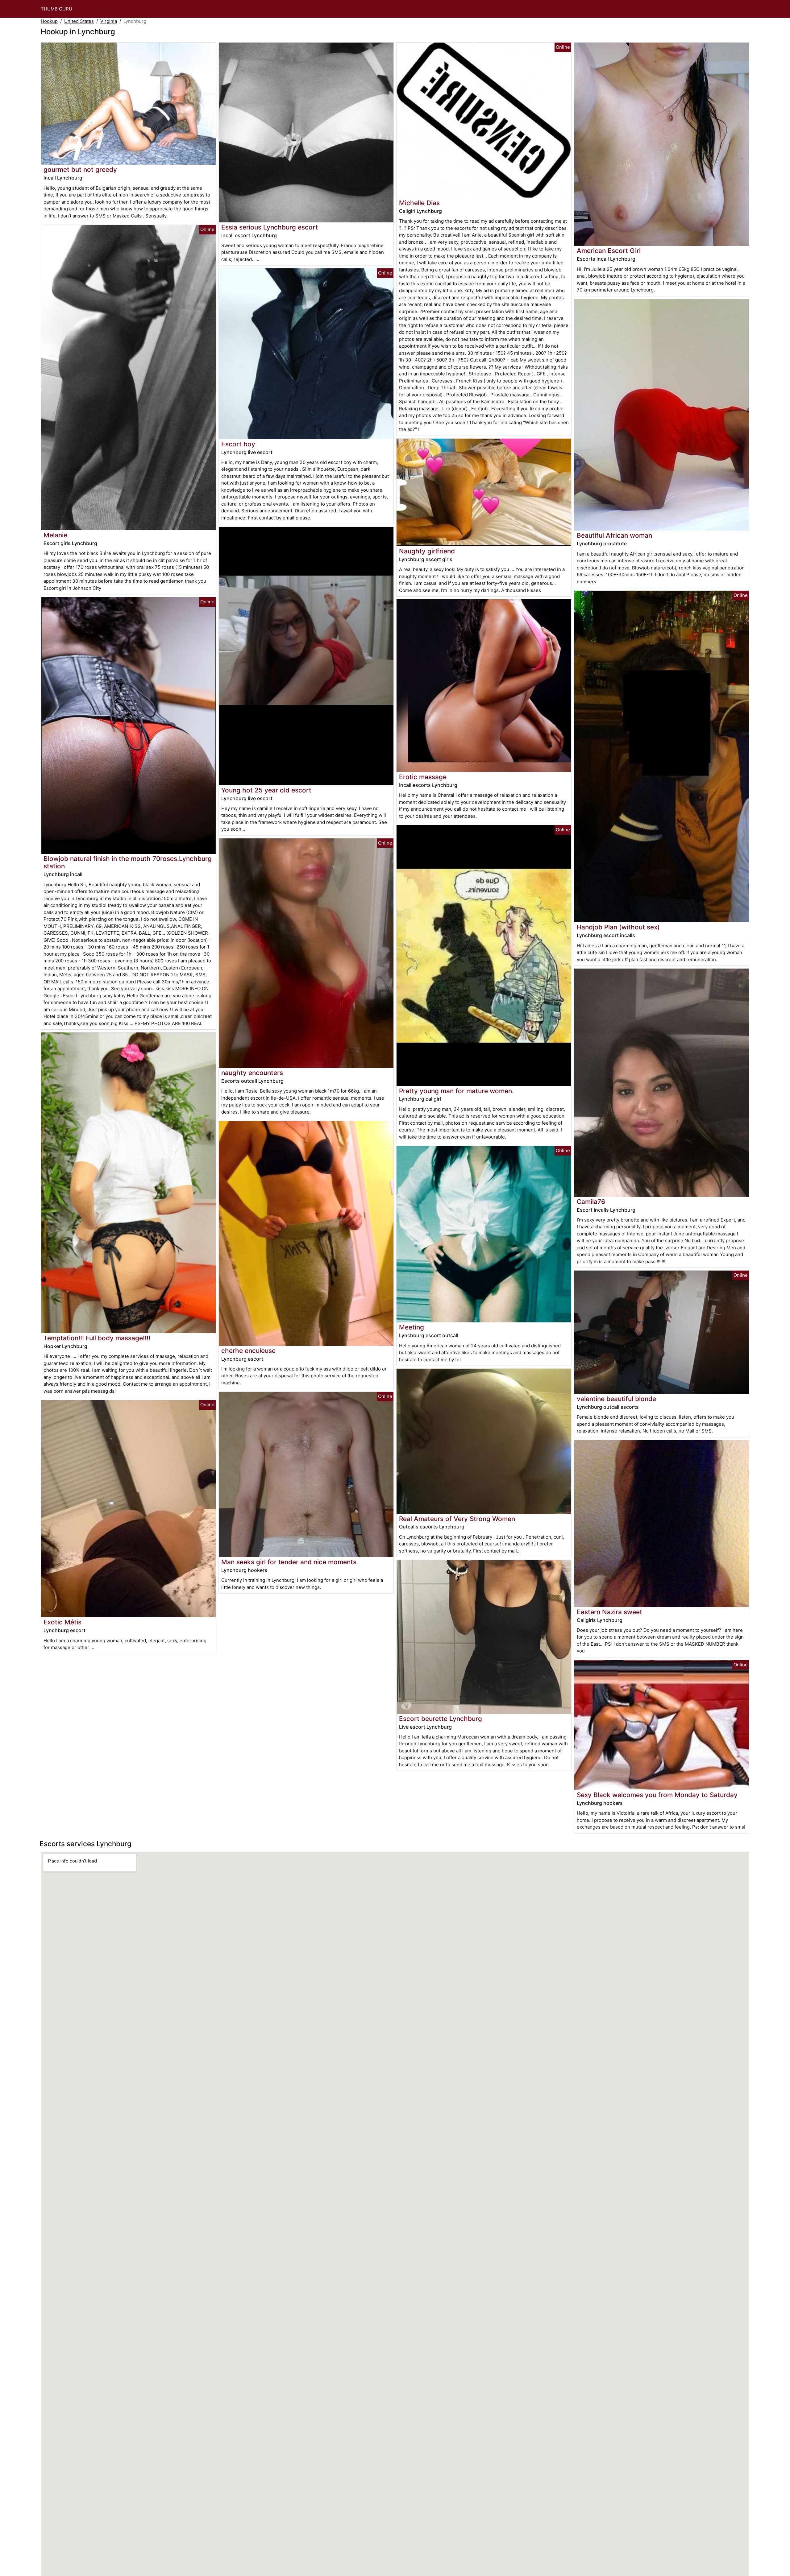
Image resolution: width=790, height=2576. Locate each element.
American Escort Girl (609, 251)
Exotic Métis (62, 1622)
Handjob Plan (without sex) (618, 927)
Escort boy (238, 444)
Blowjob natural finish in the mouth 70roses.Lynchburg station (128, 862)
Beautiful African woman (614, 535)
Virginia (109, 21)
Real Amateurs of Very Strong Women (457, 1519)
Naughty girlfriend (427, 551)
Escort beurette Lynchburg (441, 1719)
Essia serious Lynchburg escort (270, 227)
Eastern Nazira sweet (609, 1612)
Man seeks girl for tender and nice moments (289, 1562)
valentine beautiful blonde (616, 1399)
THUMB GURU (56, 9)
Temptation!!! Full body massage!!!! (97, 1338)
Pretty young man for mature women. (456, 1091)
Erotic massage (423, 777)
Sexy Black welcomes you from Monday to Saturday (657, 1795)
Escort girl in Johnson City (72, 588)
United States (79, 21)
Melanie (55, 535)
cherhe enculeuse (248, 1351)
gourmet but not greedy (80, 170)
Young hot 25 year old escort (266, 790)
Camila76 (591, 1202)
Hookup (49, 21)
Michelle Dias (419, 203)
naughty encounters (252, 1073)
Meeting (412, 1327)
